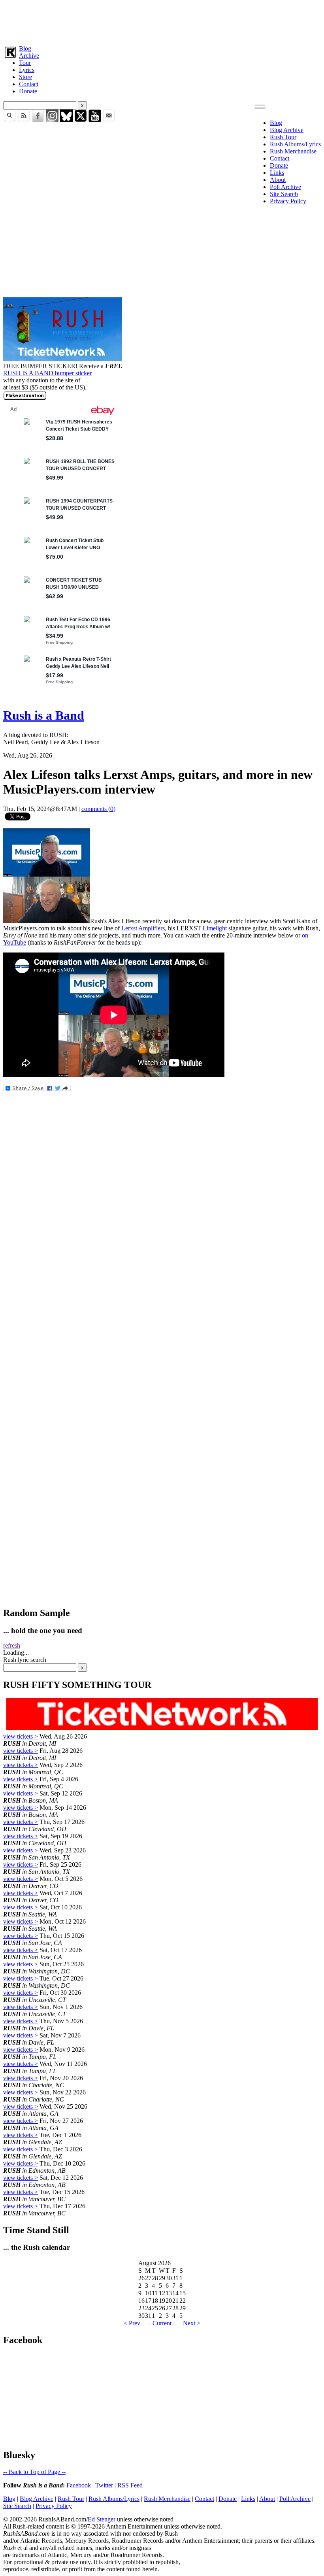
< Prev (132, 2323)
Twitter (104, 2485)
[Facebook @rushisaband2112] (38, 120)
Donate (28, 91)
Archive (29, 56)
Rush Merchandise (293, 151)
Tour (25, 63)
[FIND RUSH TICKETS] (62, 359)
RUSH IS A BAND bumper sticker (47, 373)
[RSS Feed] (24, 120)
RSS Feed (130, 2485)
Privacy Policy (288, 201)
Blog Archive (287, 130)
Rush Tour (283, 137)
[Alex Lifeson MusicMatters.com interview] (47, 921)
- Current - (162, 2323)
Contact (29, 84)
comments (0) (98, 809)
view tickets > (21, 1736)
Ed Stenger (102, 2519)
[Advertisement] (162, 21)
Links (277, 173)
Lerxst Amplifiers (143, 928)
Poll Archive (285, 187)
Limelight (215, 928)
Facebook (79, 2485)
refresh (12, 1645)
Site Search (284, 194)
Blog (25, 48)
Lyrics (27, 70)
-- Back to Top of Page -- (34, 2472)
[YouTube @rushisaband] (95, 120)
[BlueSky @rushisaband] (66, 120)
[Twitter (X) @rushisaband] (81, 120)
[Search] (9, 120)
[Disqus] (162, 1292)
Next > (192, 2323)
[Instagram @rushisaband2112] (52, 120)
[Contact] (109, 120)
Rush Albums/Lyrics (295, 144)
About (278, 180)
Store (25, 77)
